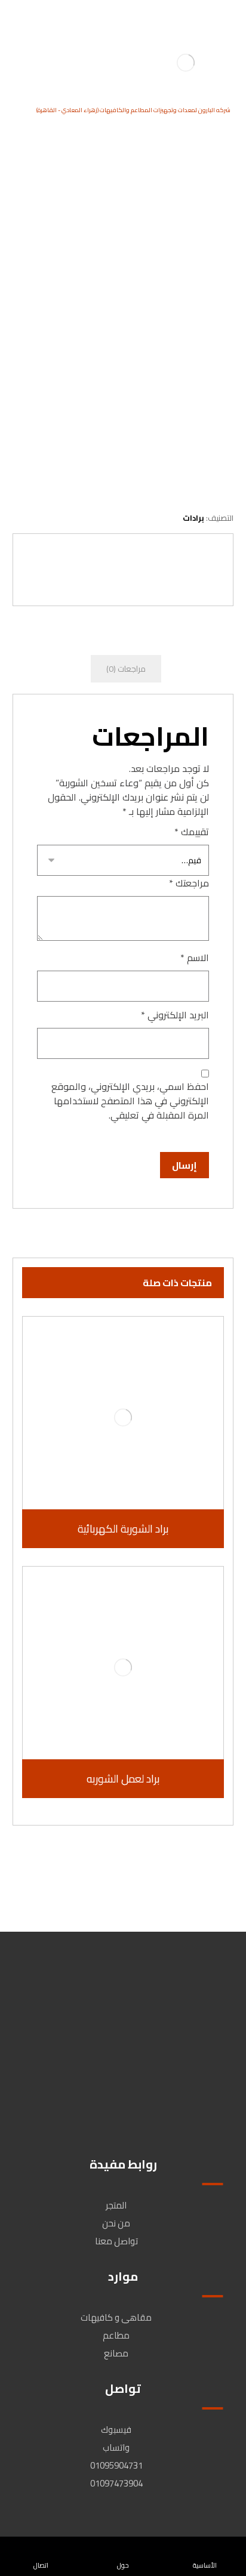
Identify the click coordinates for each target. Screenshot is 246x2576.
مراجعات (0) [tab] (126, 669)
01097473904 (116, 2483)
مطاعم (116, 2335)
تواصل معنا (116, 2241)
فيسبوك (116, 2430)
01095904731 (116, 2465)
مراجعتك (189, 883)
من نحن (116, 2223)
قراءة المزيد (117, 1484)
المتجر (116, 2205)
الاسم (195, 957)
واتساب (116, 2447)
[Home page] (226, 212)
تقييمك (192, 832)
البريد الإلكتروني (175, 1015)
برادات (193, 518)
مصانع (116, 2353)
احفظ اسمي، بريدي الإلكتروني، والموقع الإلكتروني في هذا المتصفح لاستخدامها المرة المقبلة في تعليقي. (130, 1101)
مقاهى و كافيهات (116, 2317)
